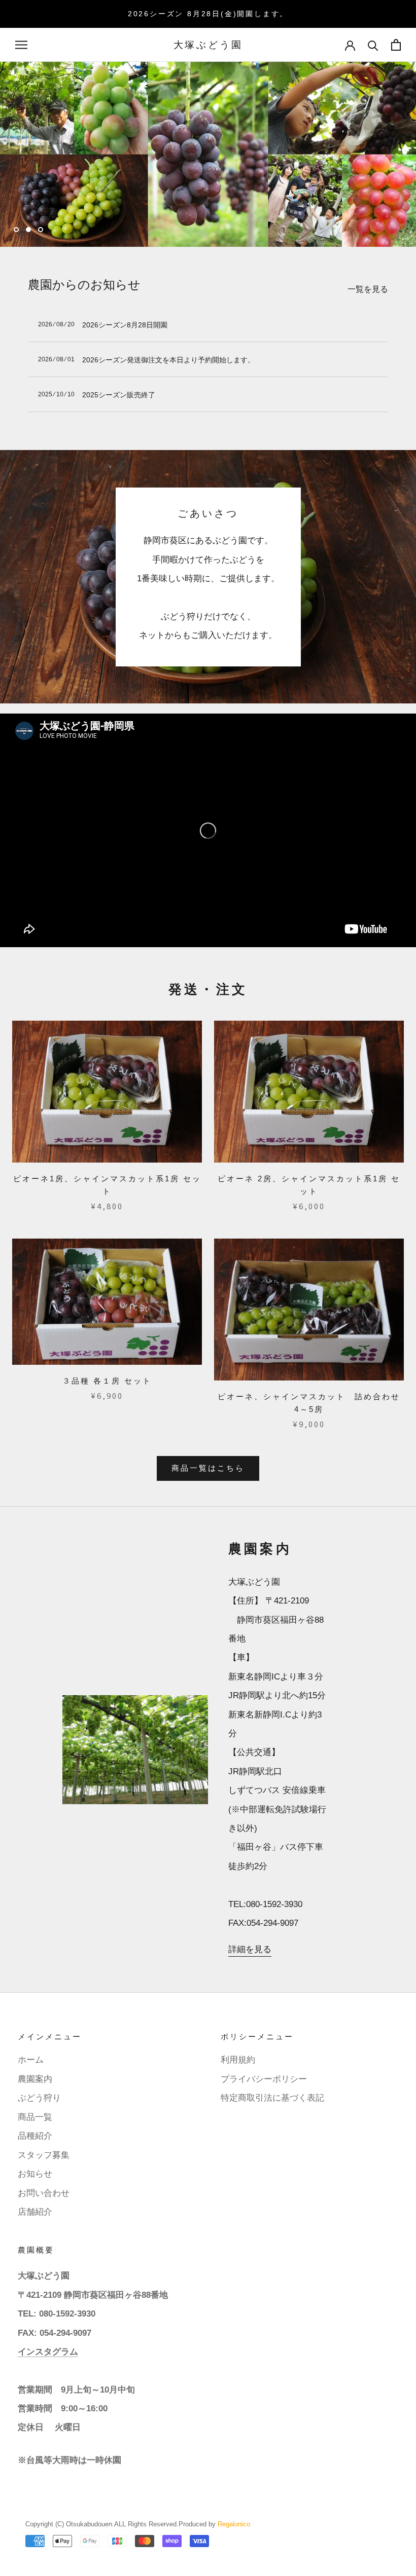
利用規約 (238, 2060)
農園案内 (35, 2079)
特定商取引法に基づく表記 (272, 2098)
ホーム (31, 2060)
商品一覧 (35, 2117)
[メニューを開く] (21, 45)
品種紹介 (35, 2136)
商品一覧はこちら (208, 1468)
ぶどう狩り (39, 2098)
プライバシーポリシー (264, 2079)
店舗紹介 (35, 2212)
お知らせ (35, 2174)
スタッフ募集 (44, 2155)
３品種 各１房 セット (107, 1381)
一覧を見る (368, 289)
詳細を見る (250, 1949)
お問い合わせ (44, 2193)
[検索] (373, 45)
